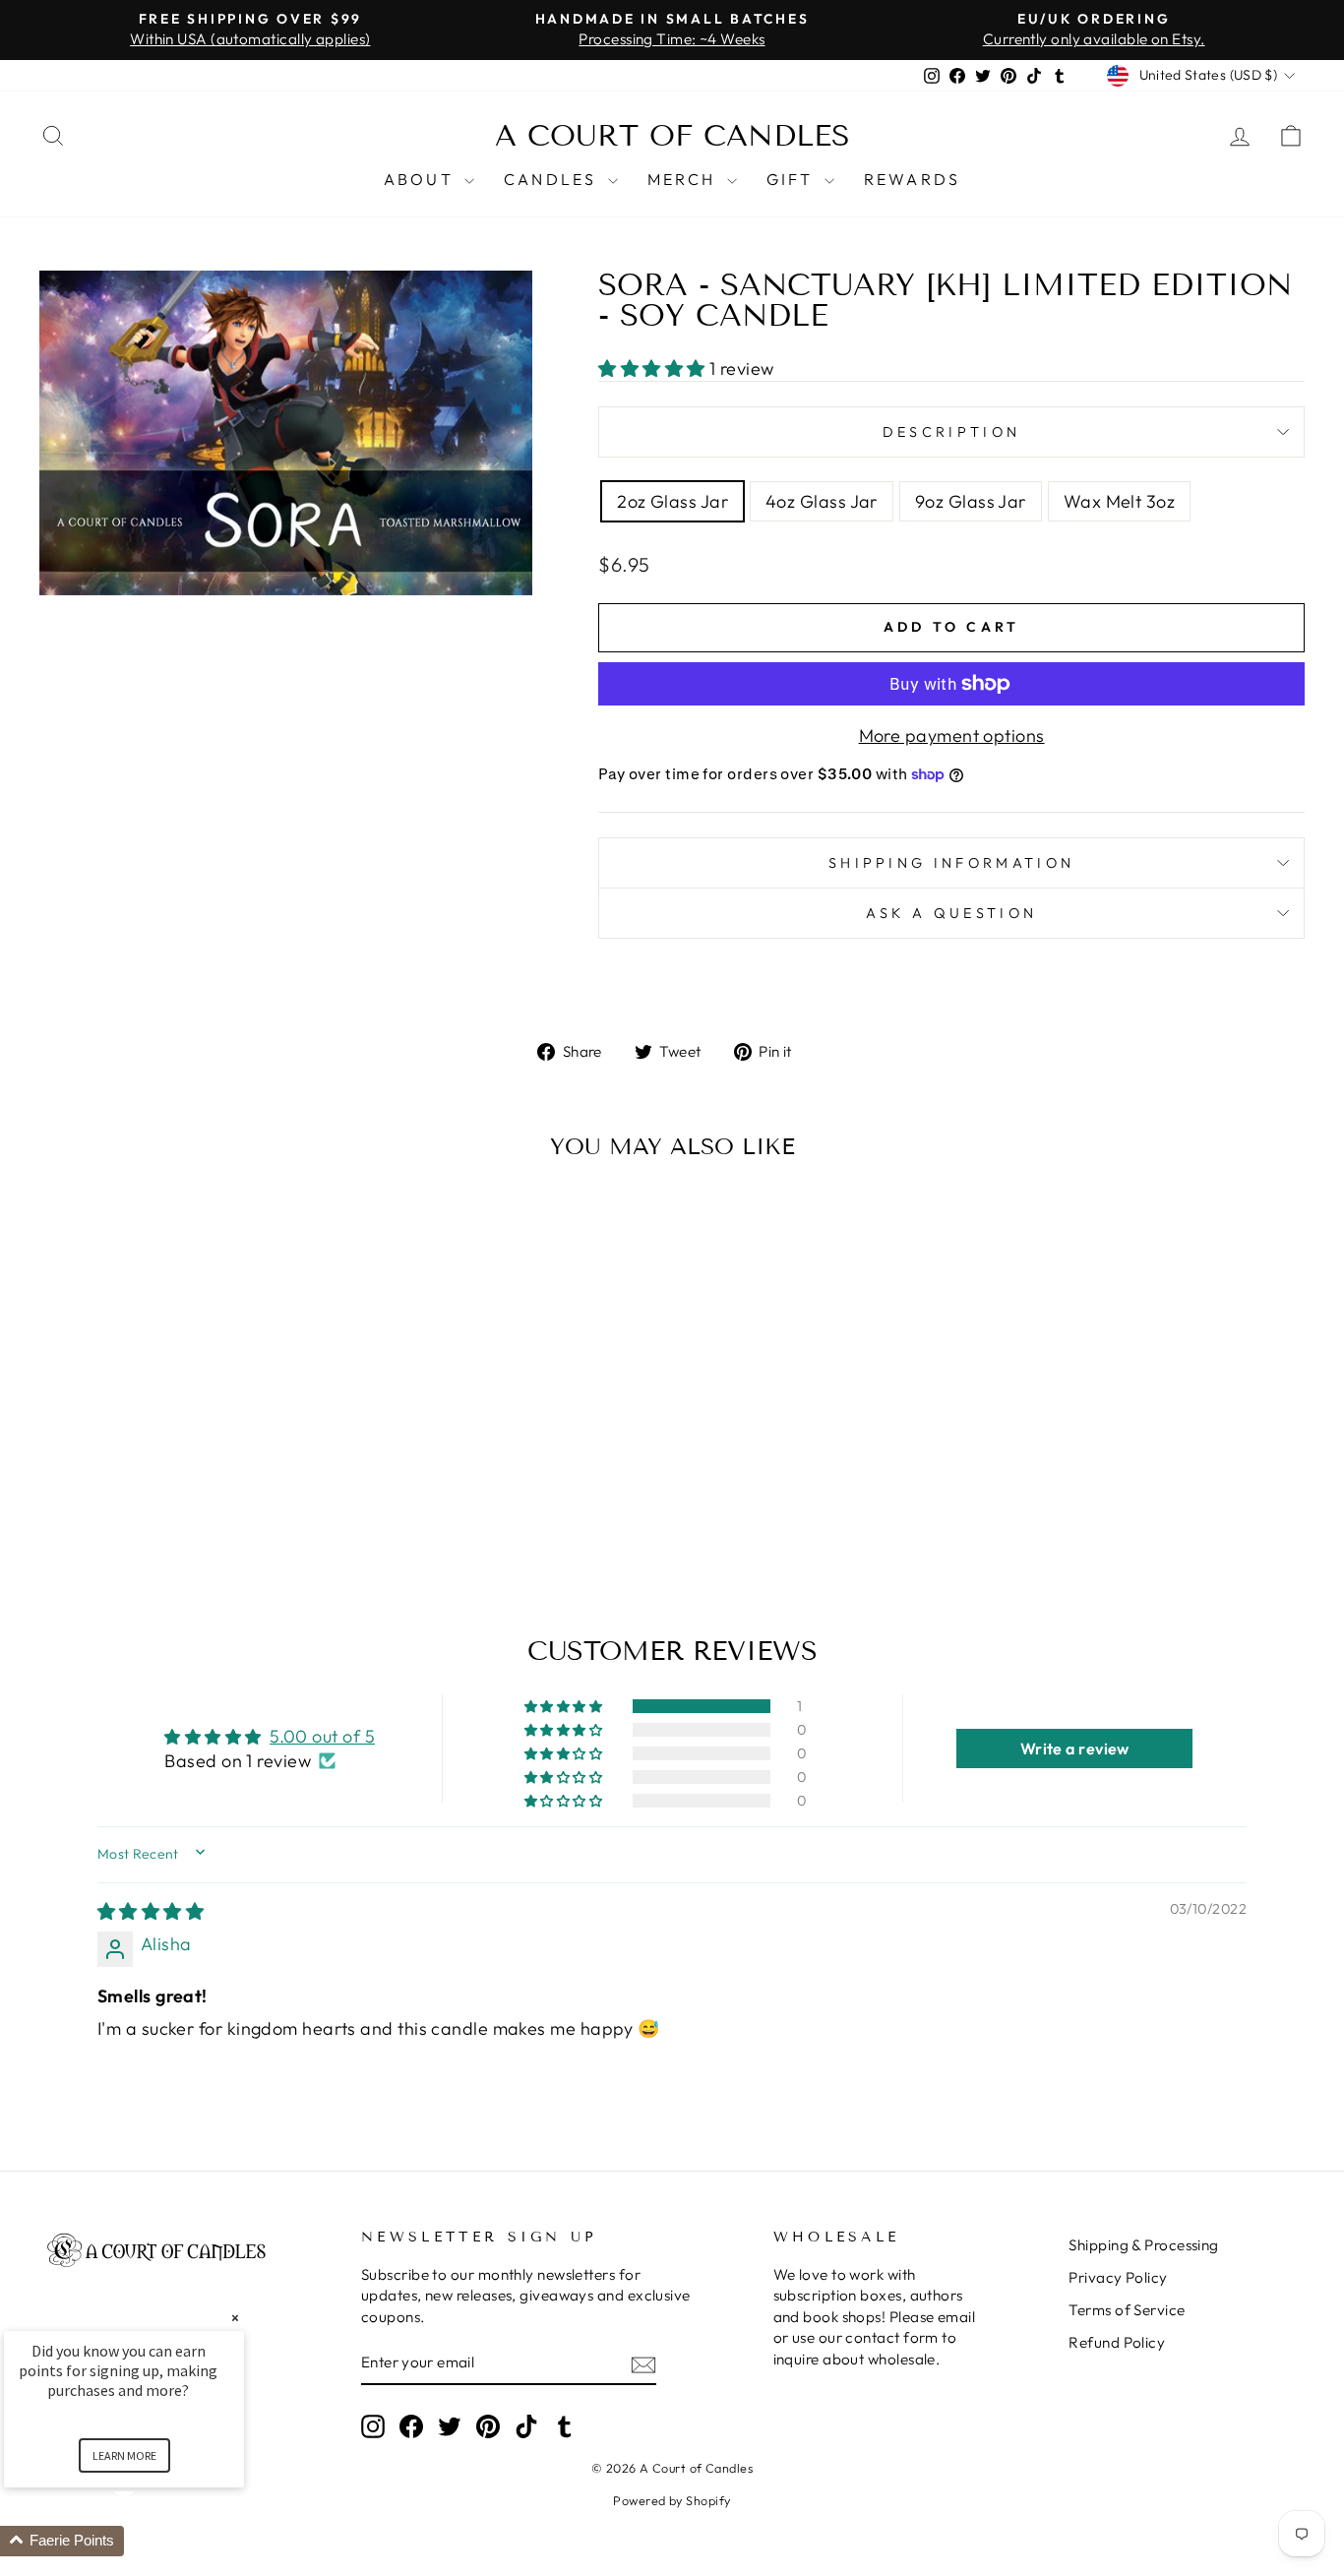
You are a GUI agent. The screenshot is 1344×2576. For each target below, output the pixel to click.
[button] (654, 368)
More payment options (952, 736)
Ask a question (951, 913)
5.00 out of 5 (322, 1736)
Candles (553, 179)
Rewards (912, 179)
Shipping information (951, 863)
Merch (685, 179)
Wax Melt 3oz (1119, 501)
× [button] (235, 2318)
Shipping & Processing (1143, 2245)
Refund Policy (1117, 2342)
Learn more (124, 2455)
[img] (151, 1911)
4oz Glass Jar (822, 501)
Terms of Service (1127, 2310)
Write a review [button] (1075, 1748)
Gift (793, 179)
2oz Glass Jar (672, 501)
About (422, 179)
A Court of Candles (672, 136)
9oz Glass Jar (971, 501)
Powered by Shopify (672, 2500)
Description (952, 432)
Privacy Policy (1118, 2277)
